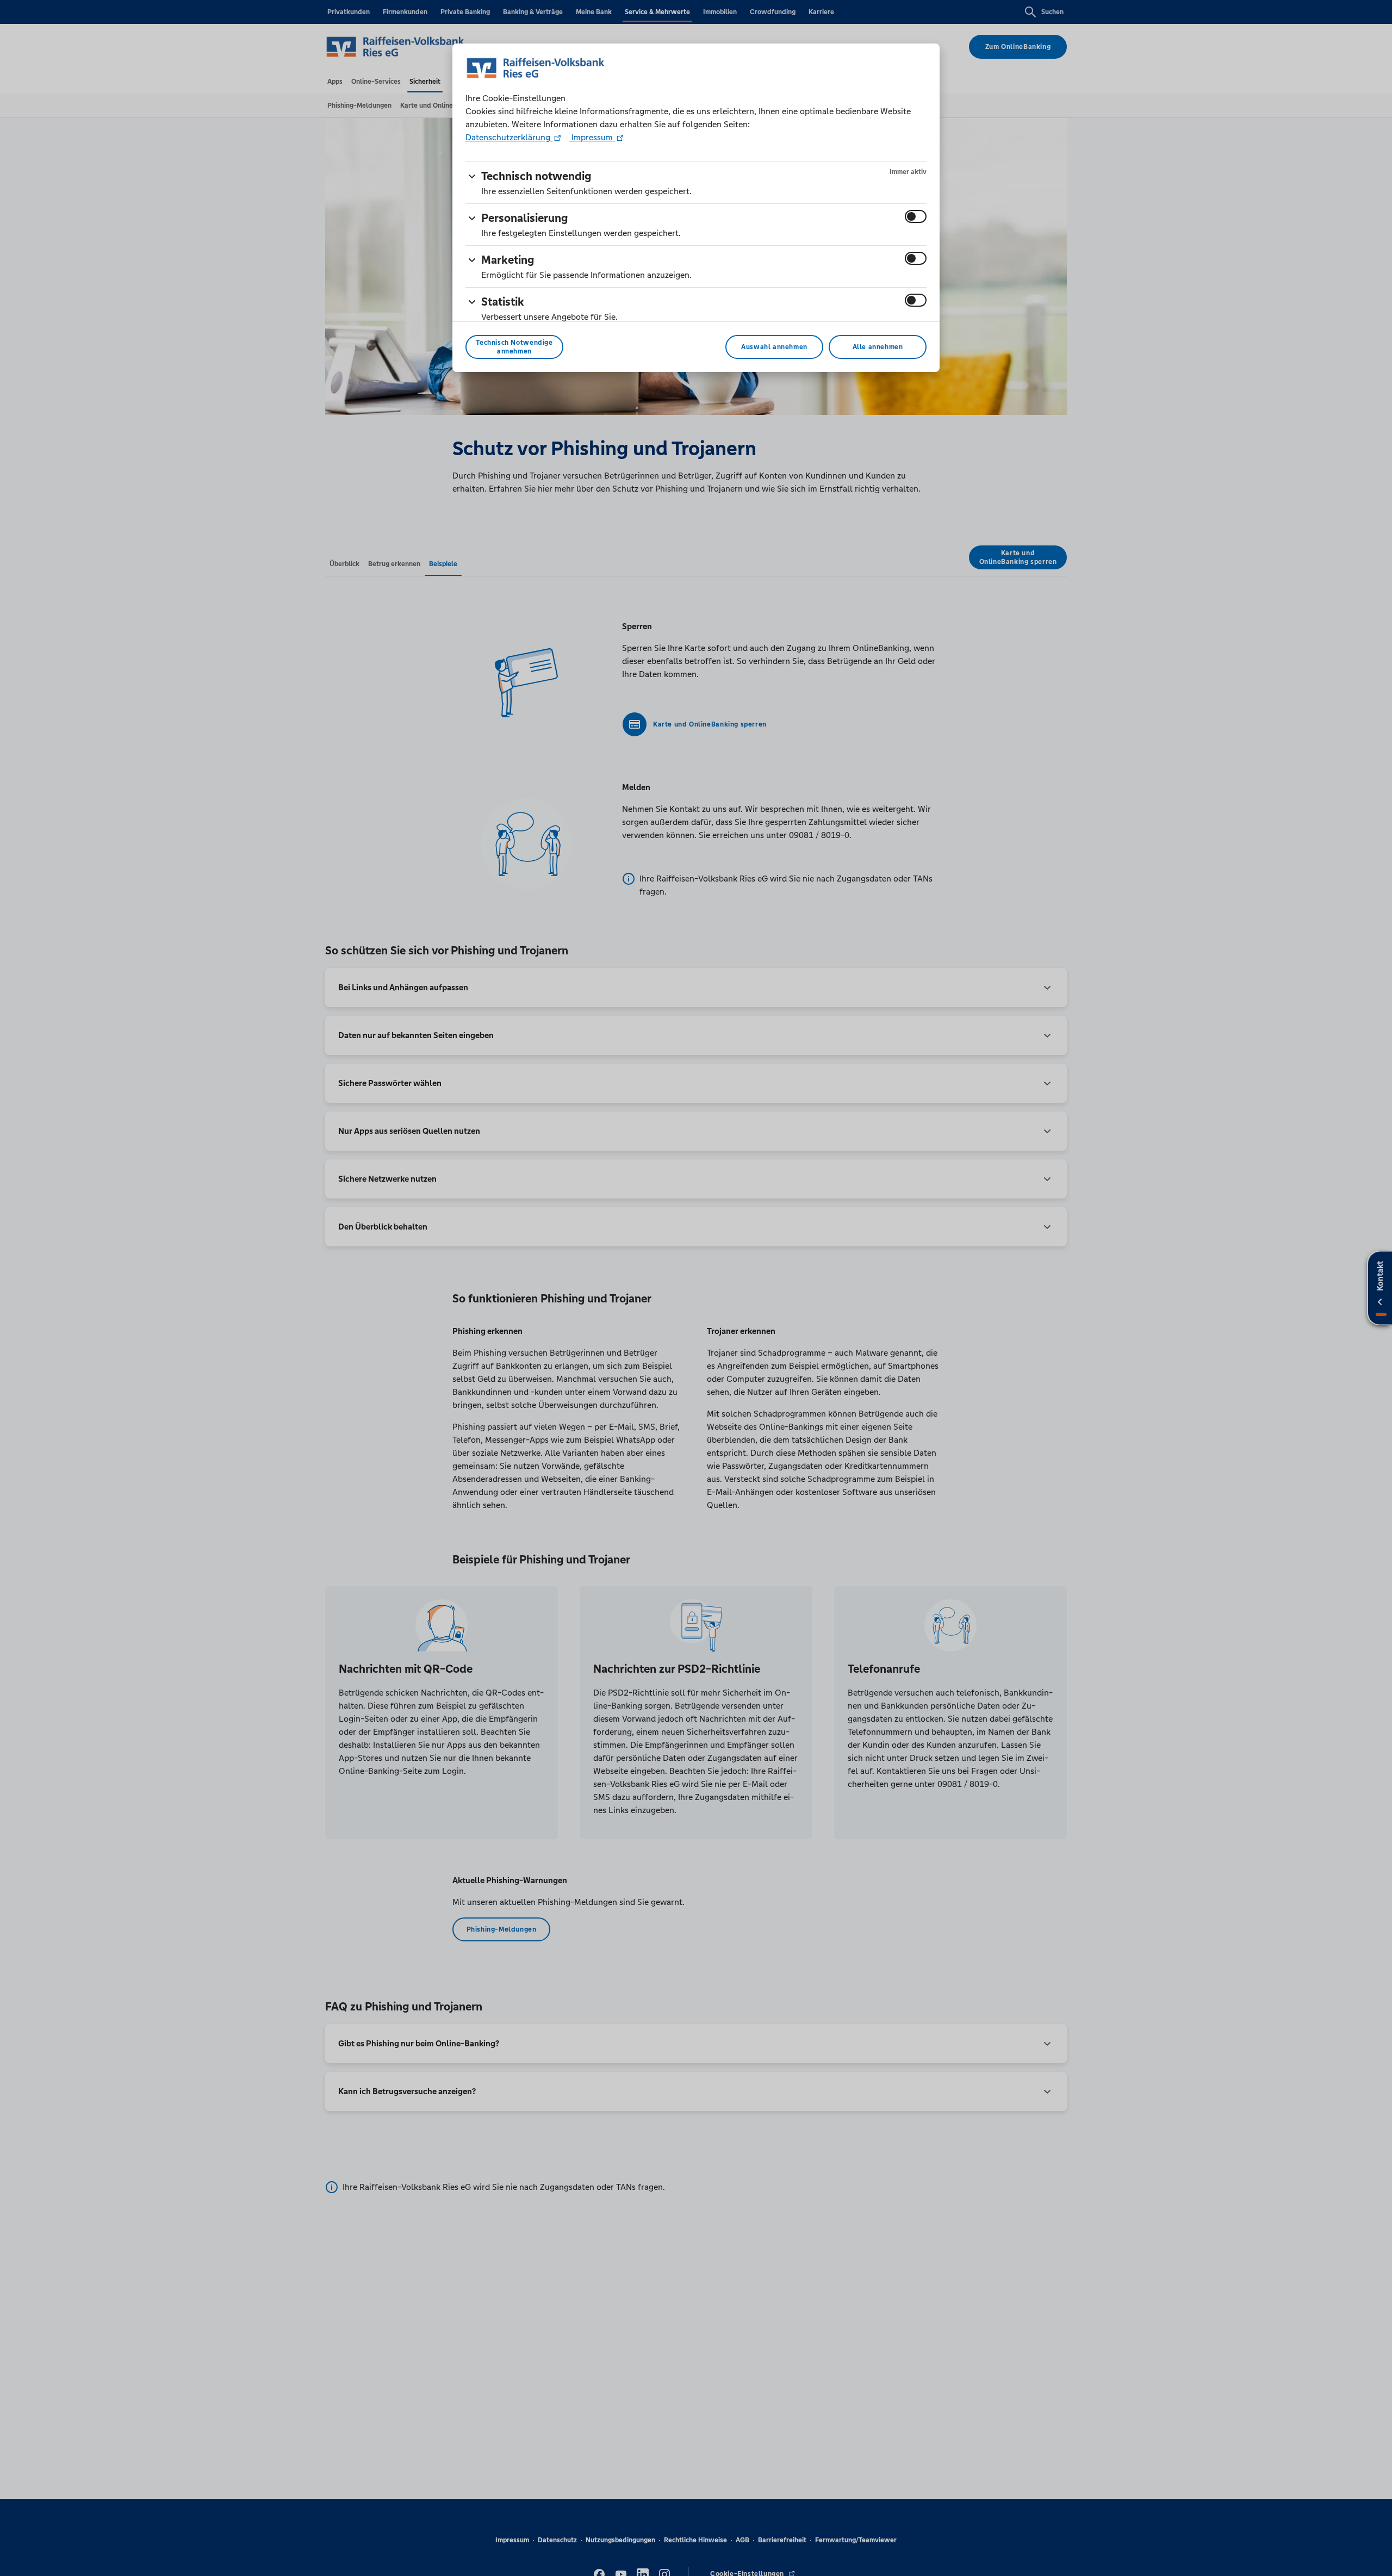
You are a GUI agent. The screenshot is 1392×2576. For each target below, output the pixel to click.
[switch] (916, 216)
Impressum (592, 137)
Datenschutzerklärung (509, 137)
